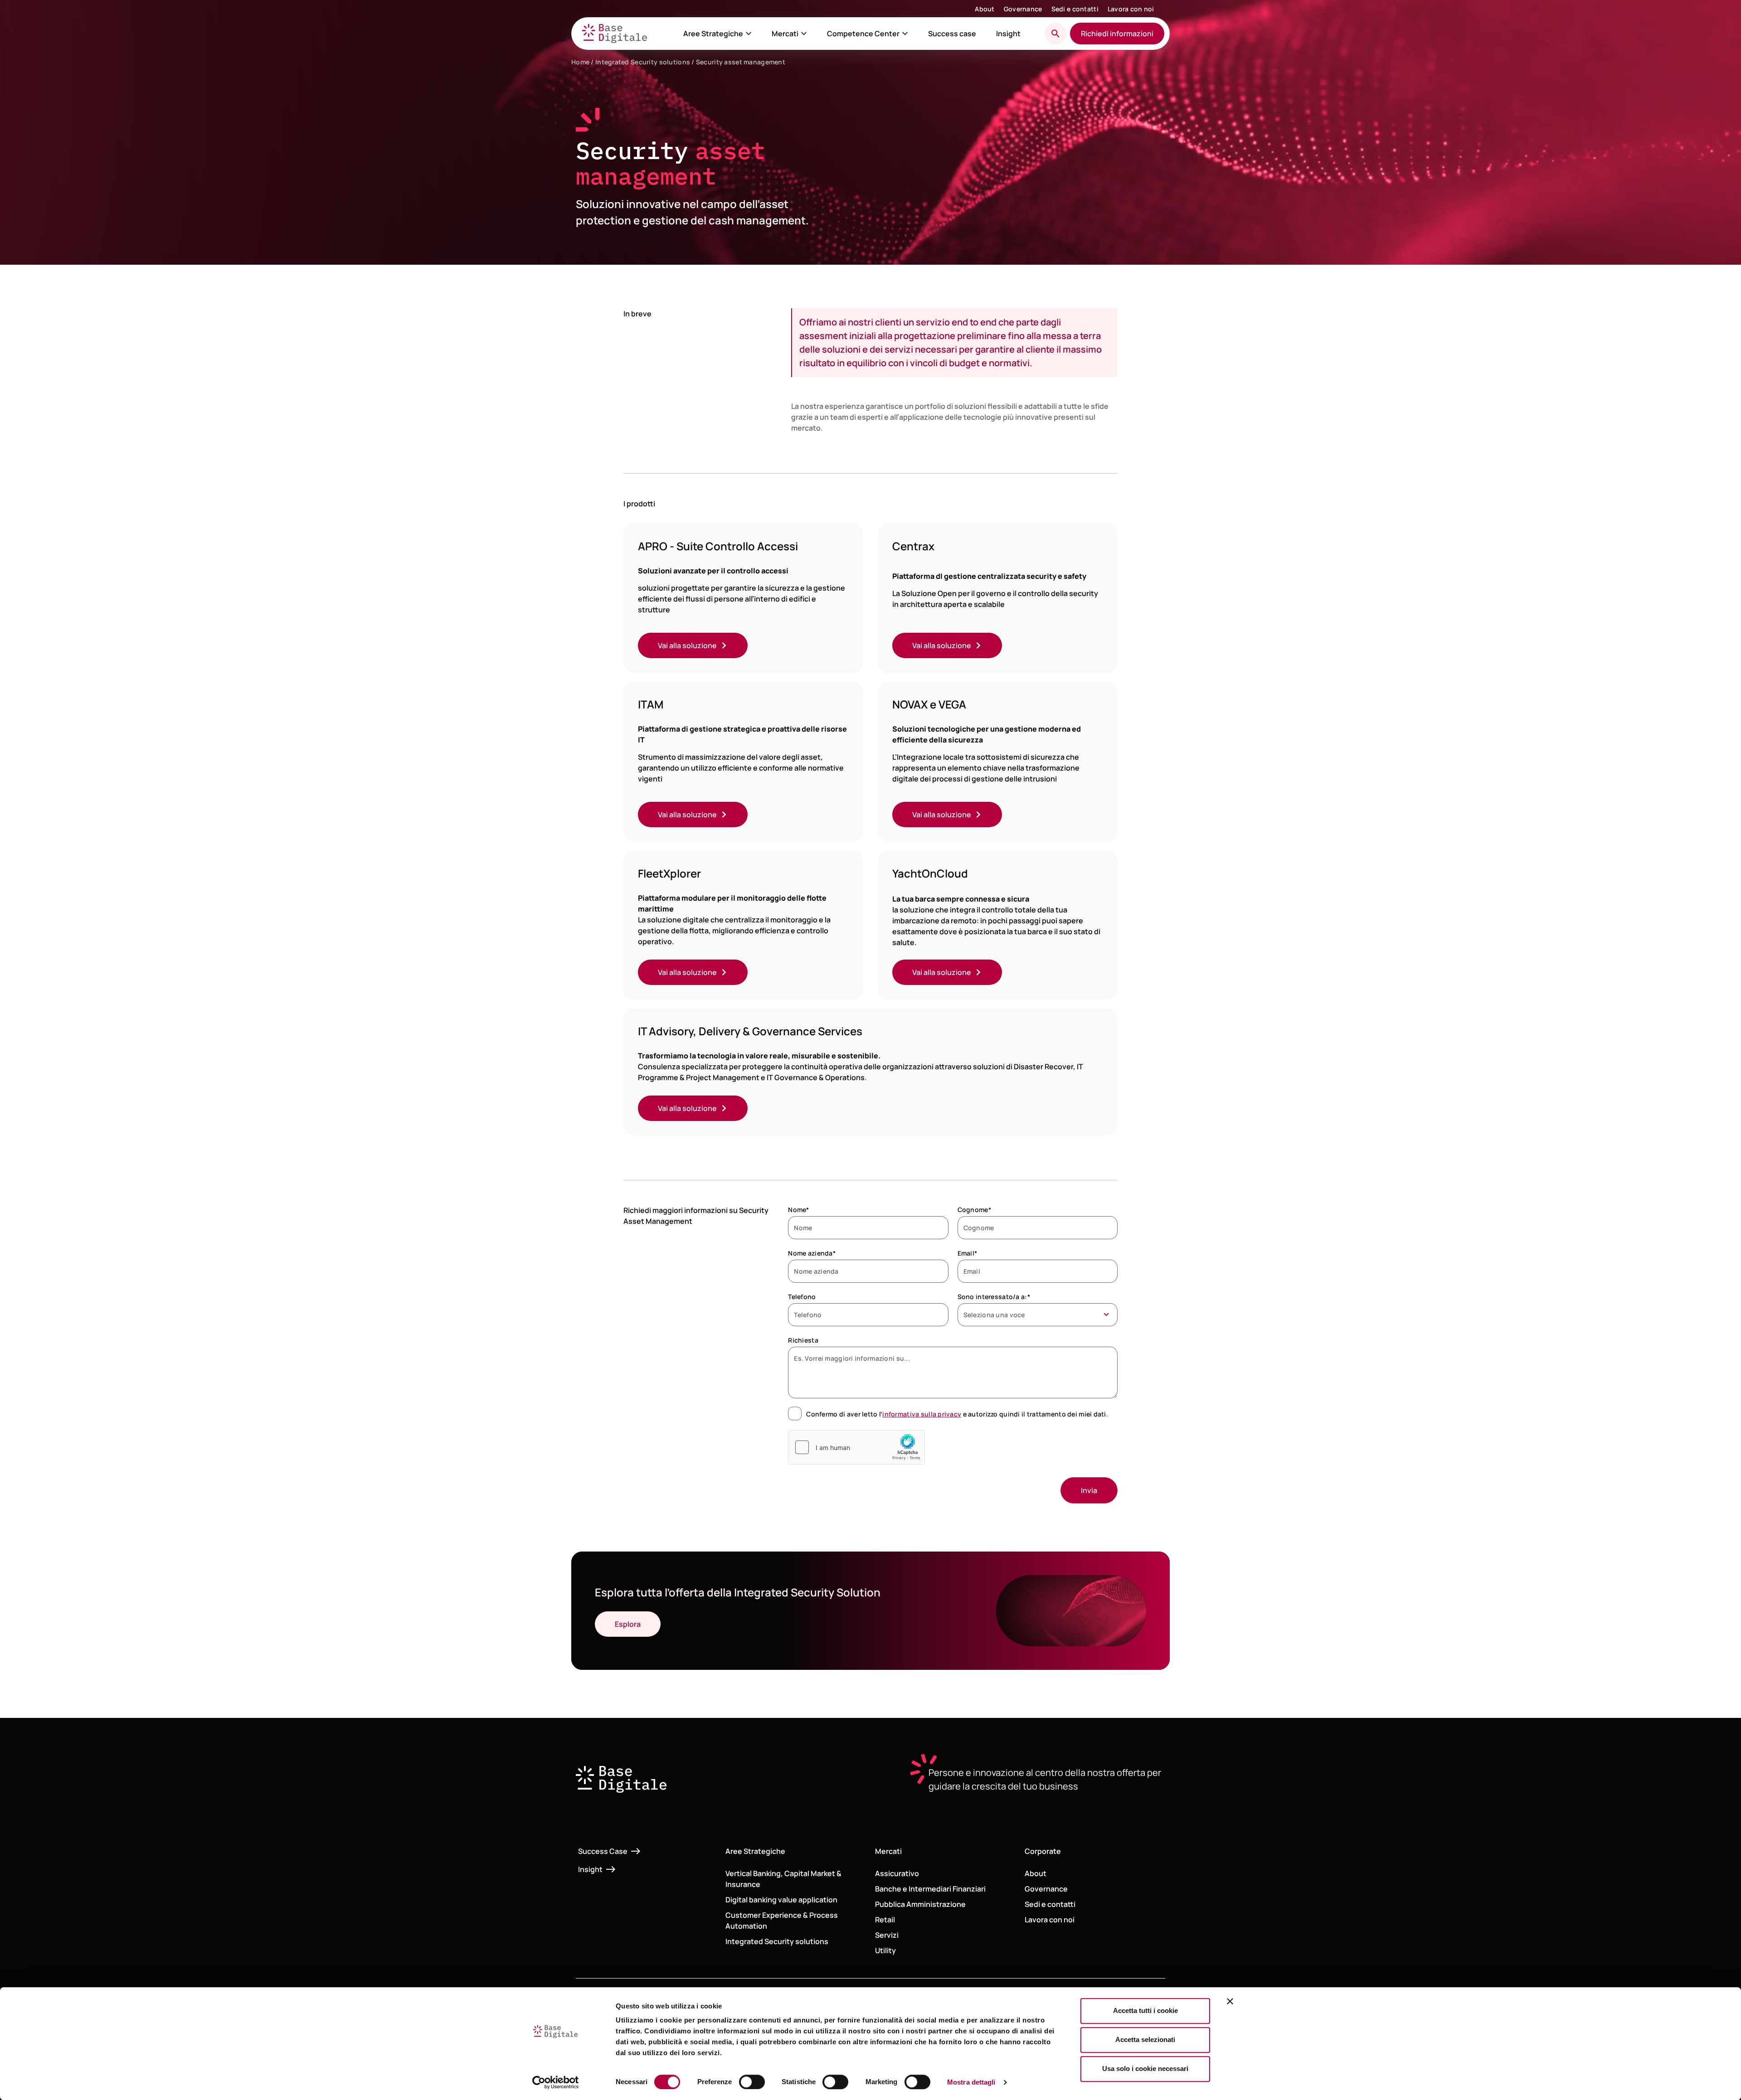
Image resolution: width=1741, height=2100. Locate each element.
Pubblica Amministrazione (920, 1904)
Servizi (887, 1935)
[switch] (752, 2082)
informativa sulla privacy (922, 1414)
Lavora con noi (1131, 9)
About (985, 9)
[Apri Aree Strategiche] (749, 34)
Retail (885, 1920)
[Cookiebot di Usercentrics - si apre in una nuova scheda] (556, 2082)
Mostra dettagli (971, 2082)
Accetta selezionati (1145, 2039)
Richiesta (803, 1340)
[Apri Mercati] (804, 34)
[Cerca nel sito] (1055, 34)
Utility (885, 1950)
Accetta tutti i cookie (1145, 2010)
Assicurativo (897, 1873)
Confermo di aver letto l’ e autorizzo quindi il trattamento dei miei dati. (957, 1414)
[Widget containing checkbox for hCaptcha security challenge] (856, 1447)
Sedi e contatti (1075, 9)
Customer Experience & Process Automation (782, 1921)
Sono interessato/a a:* (994, 1297)
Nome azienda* (812, 1253)
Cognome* (974, 1210)
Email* (968, 1253)
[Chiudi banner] (1230, 2001)
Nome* (798, 1210)
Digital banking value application (781, 1900)
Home (580, 62)
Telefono (802, 1297)
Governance (1023, 9)
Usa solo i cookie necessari (1145, 2068)
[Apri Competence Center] (905, 34)
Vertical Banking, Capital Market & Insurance (783, 1879)
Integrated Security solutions (643, 62)
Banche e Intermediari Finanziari (930, 1889)
